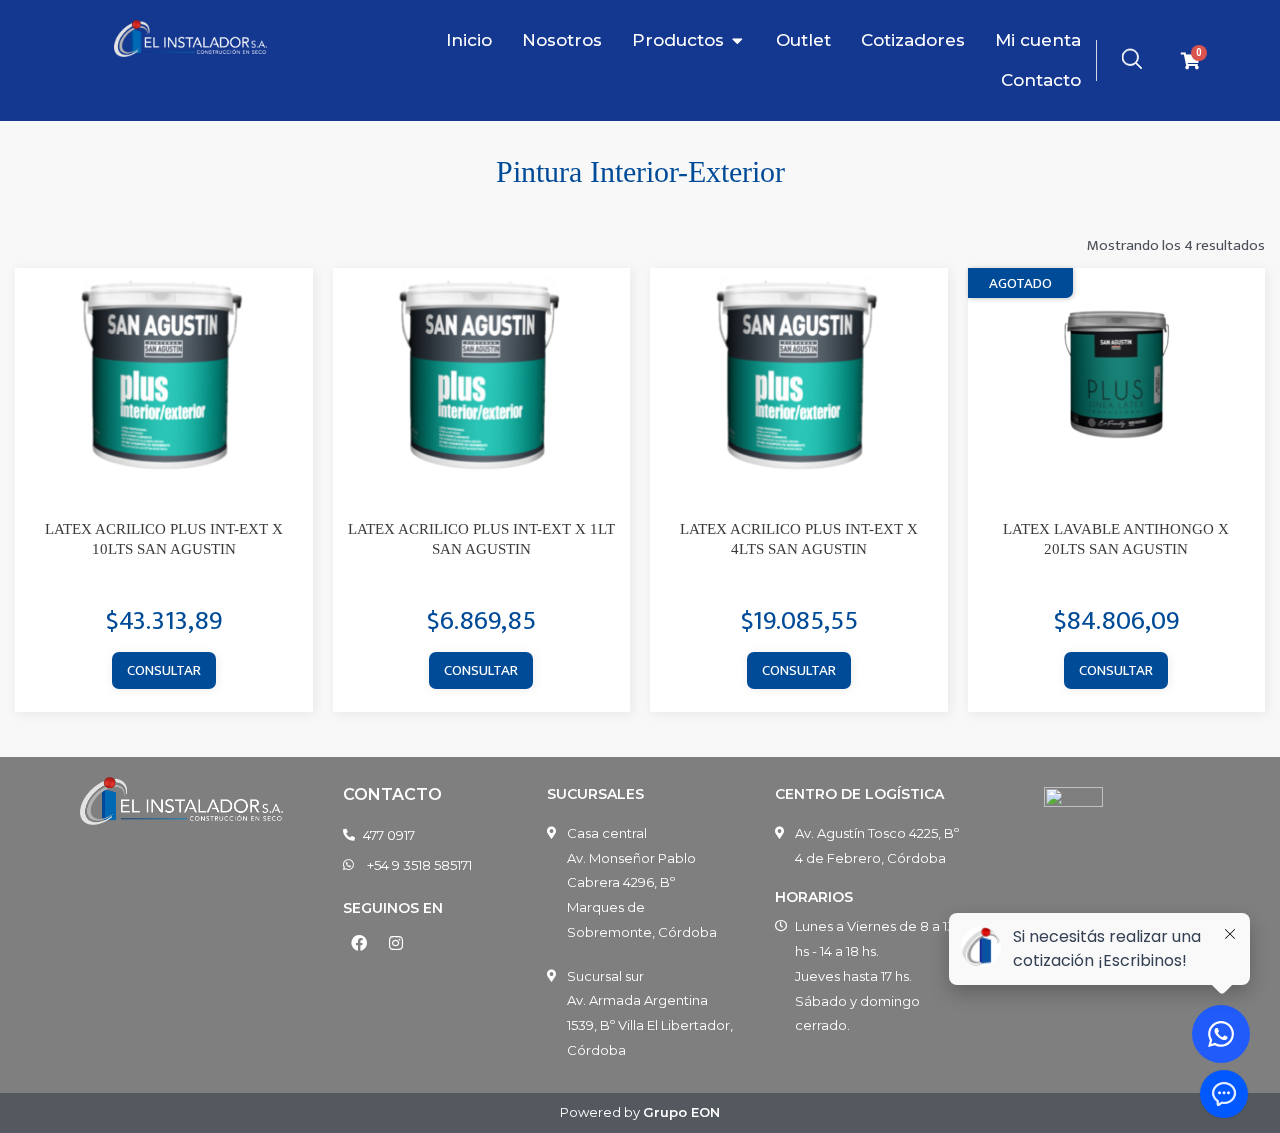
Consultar (164, 670)
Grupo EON (681, 1112)
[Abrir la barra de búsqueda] (1132, 59)
